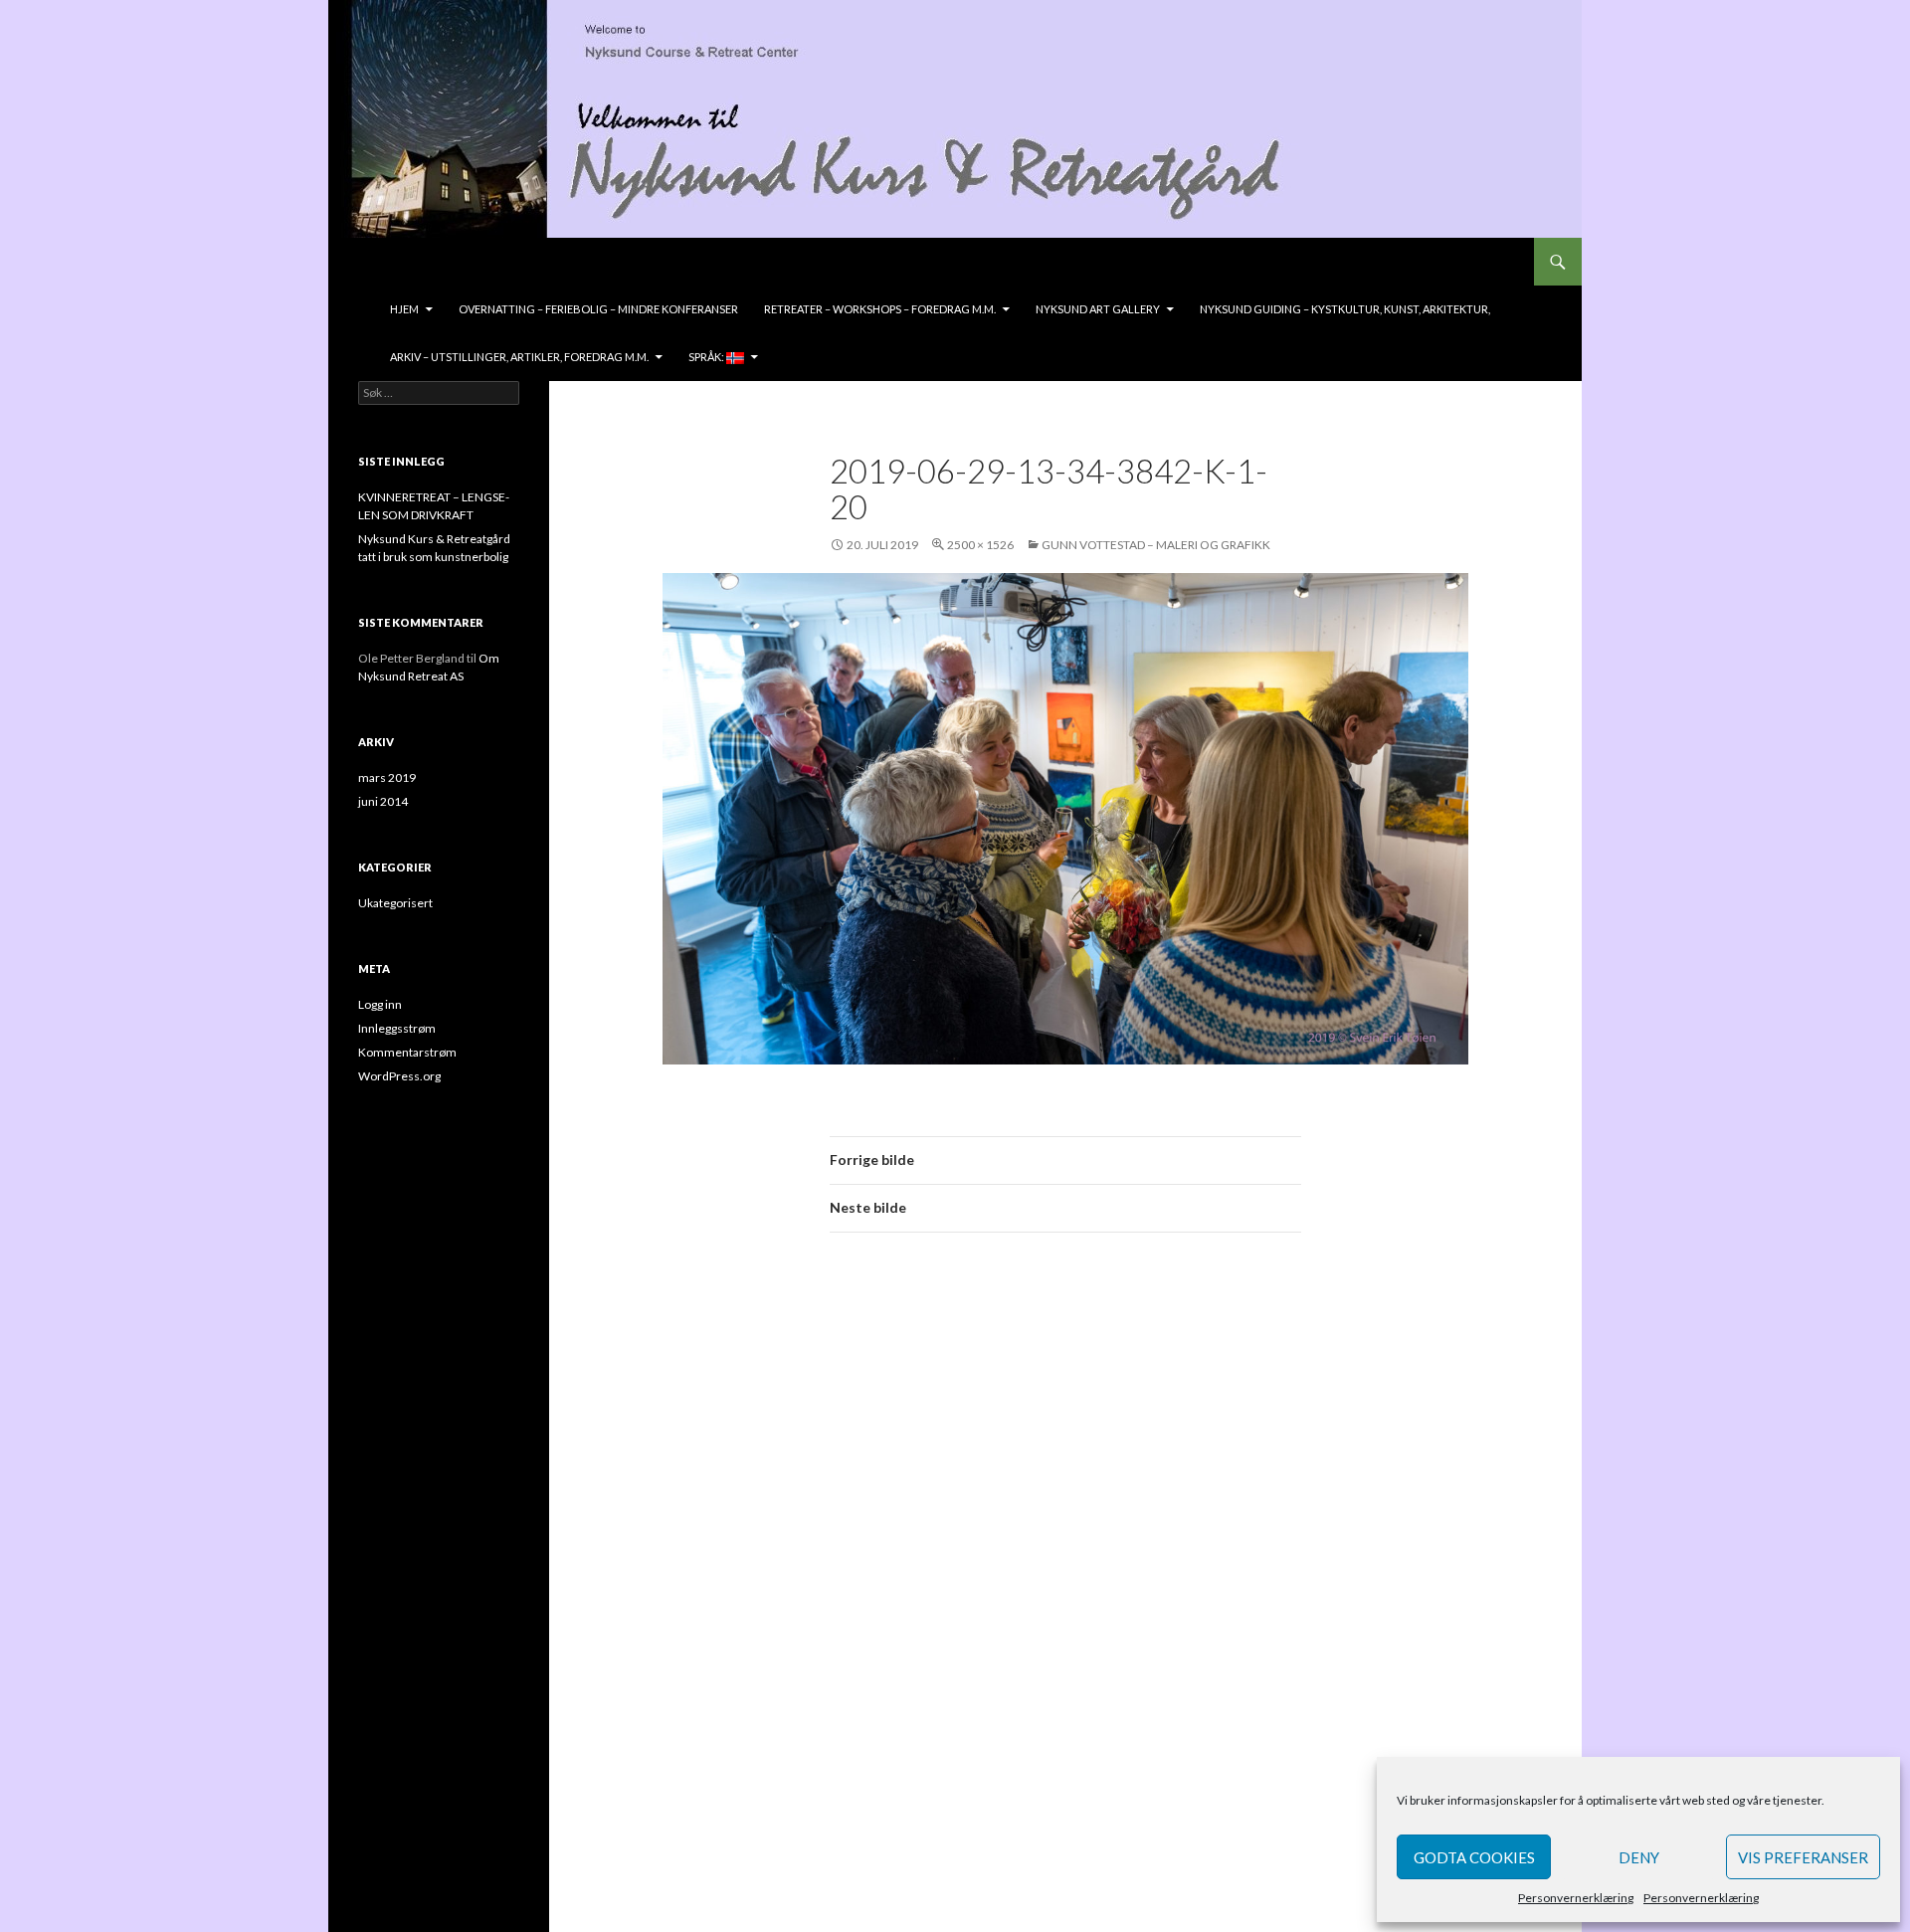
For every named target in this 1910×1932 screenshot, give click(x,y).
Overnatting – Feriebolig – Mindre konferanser (598, 309)
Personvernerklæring (1576, 1898)
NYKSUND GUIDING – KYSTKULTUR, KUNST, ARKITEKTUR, (1345, 309)
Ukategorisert (395, 903)
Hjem (404, 309)
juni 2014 (383, 801)
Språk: (707, 357)
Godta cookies (1474, 1857)
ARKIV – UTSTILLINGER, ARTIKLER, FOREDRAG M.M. (519, 357)
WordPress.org (399, 1076)
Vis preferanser (1803, 1857)
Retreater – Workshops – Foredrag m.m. (880, 309)
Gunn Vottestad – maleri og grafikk (1156, 545)
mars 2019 (387, 777)
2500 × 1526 (980, 545)
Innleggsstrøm (397, 1028)
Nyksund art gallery (1098, 309)
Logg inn (380, 1004)
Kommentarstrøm (407, 1052)
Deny (1639, 1857)
